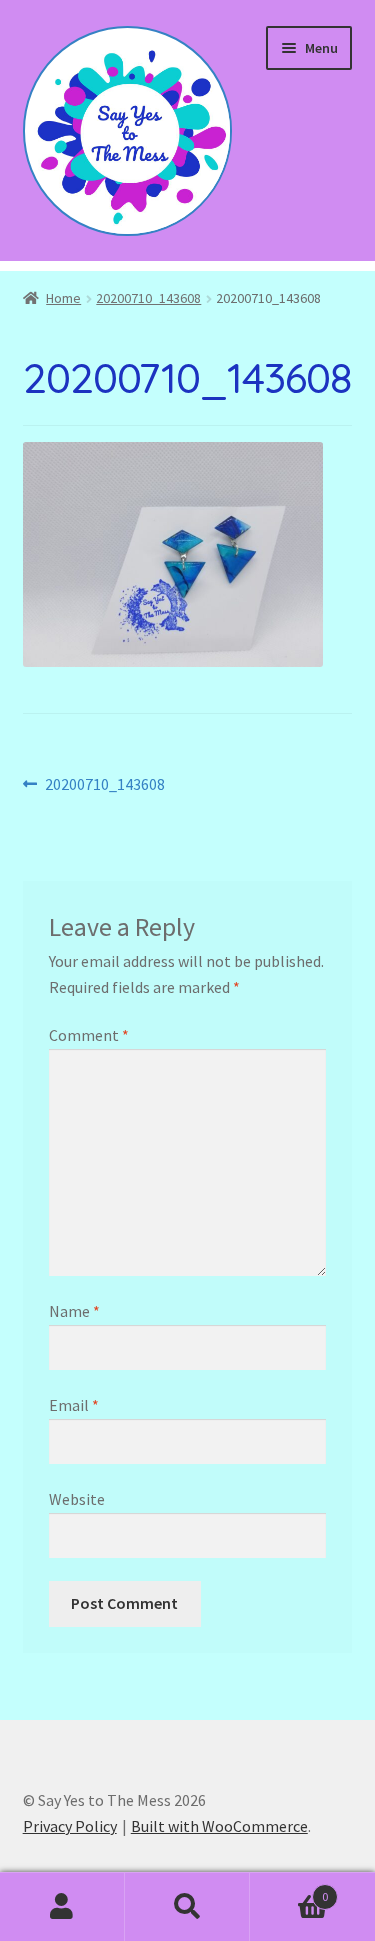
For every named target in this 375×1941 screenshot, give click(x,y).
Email (74, 1405)
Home (63, 298)
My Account (62, 1907)
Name (74, 1311)
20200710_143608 (148, 298)
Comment (89, 1035)
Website (77, 1499)
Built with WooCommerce (219, 1826)
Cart (289, 1889)
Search (187, 1907)
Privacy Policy (70, 1826)
